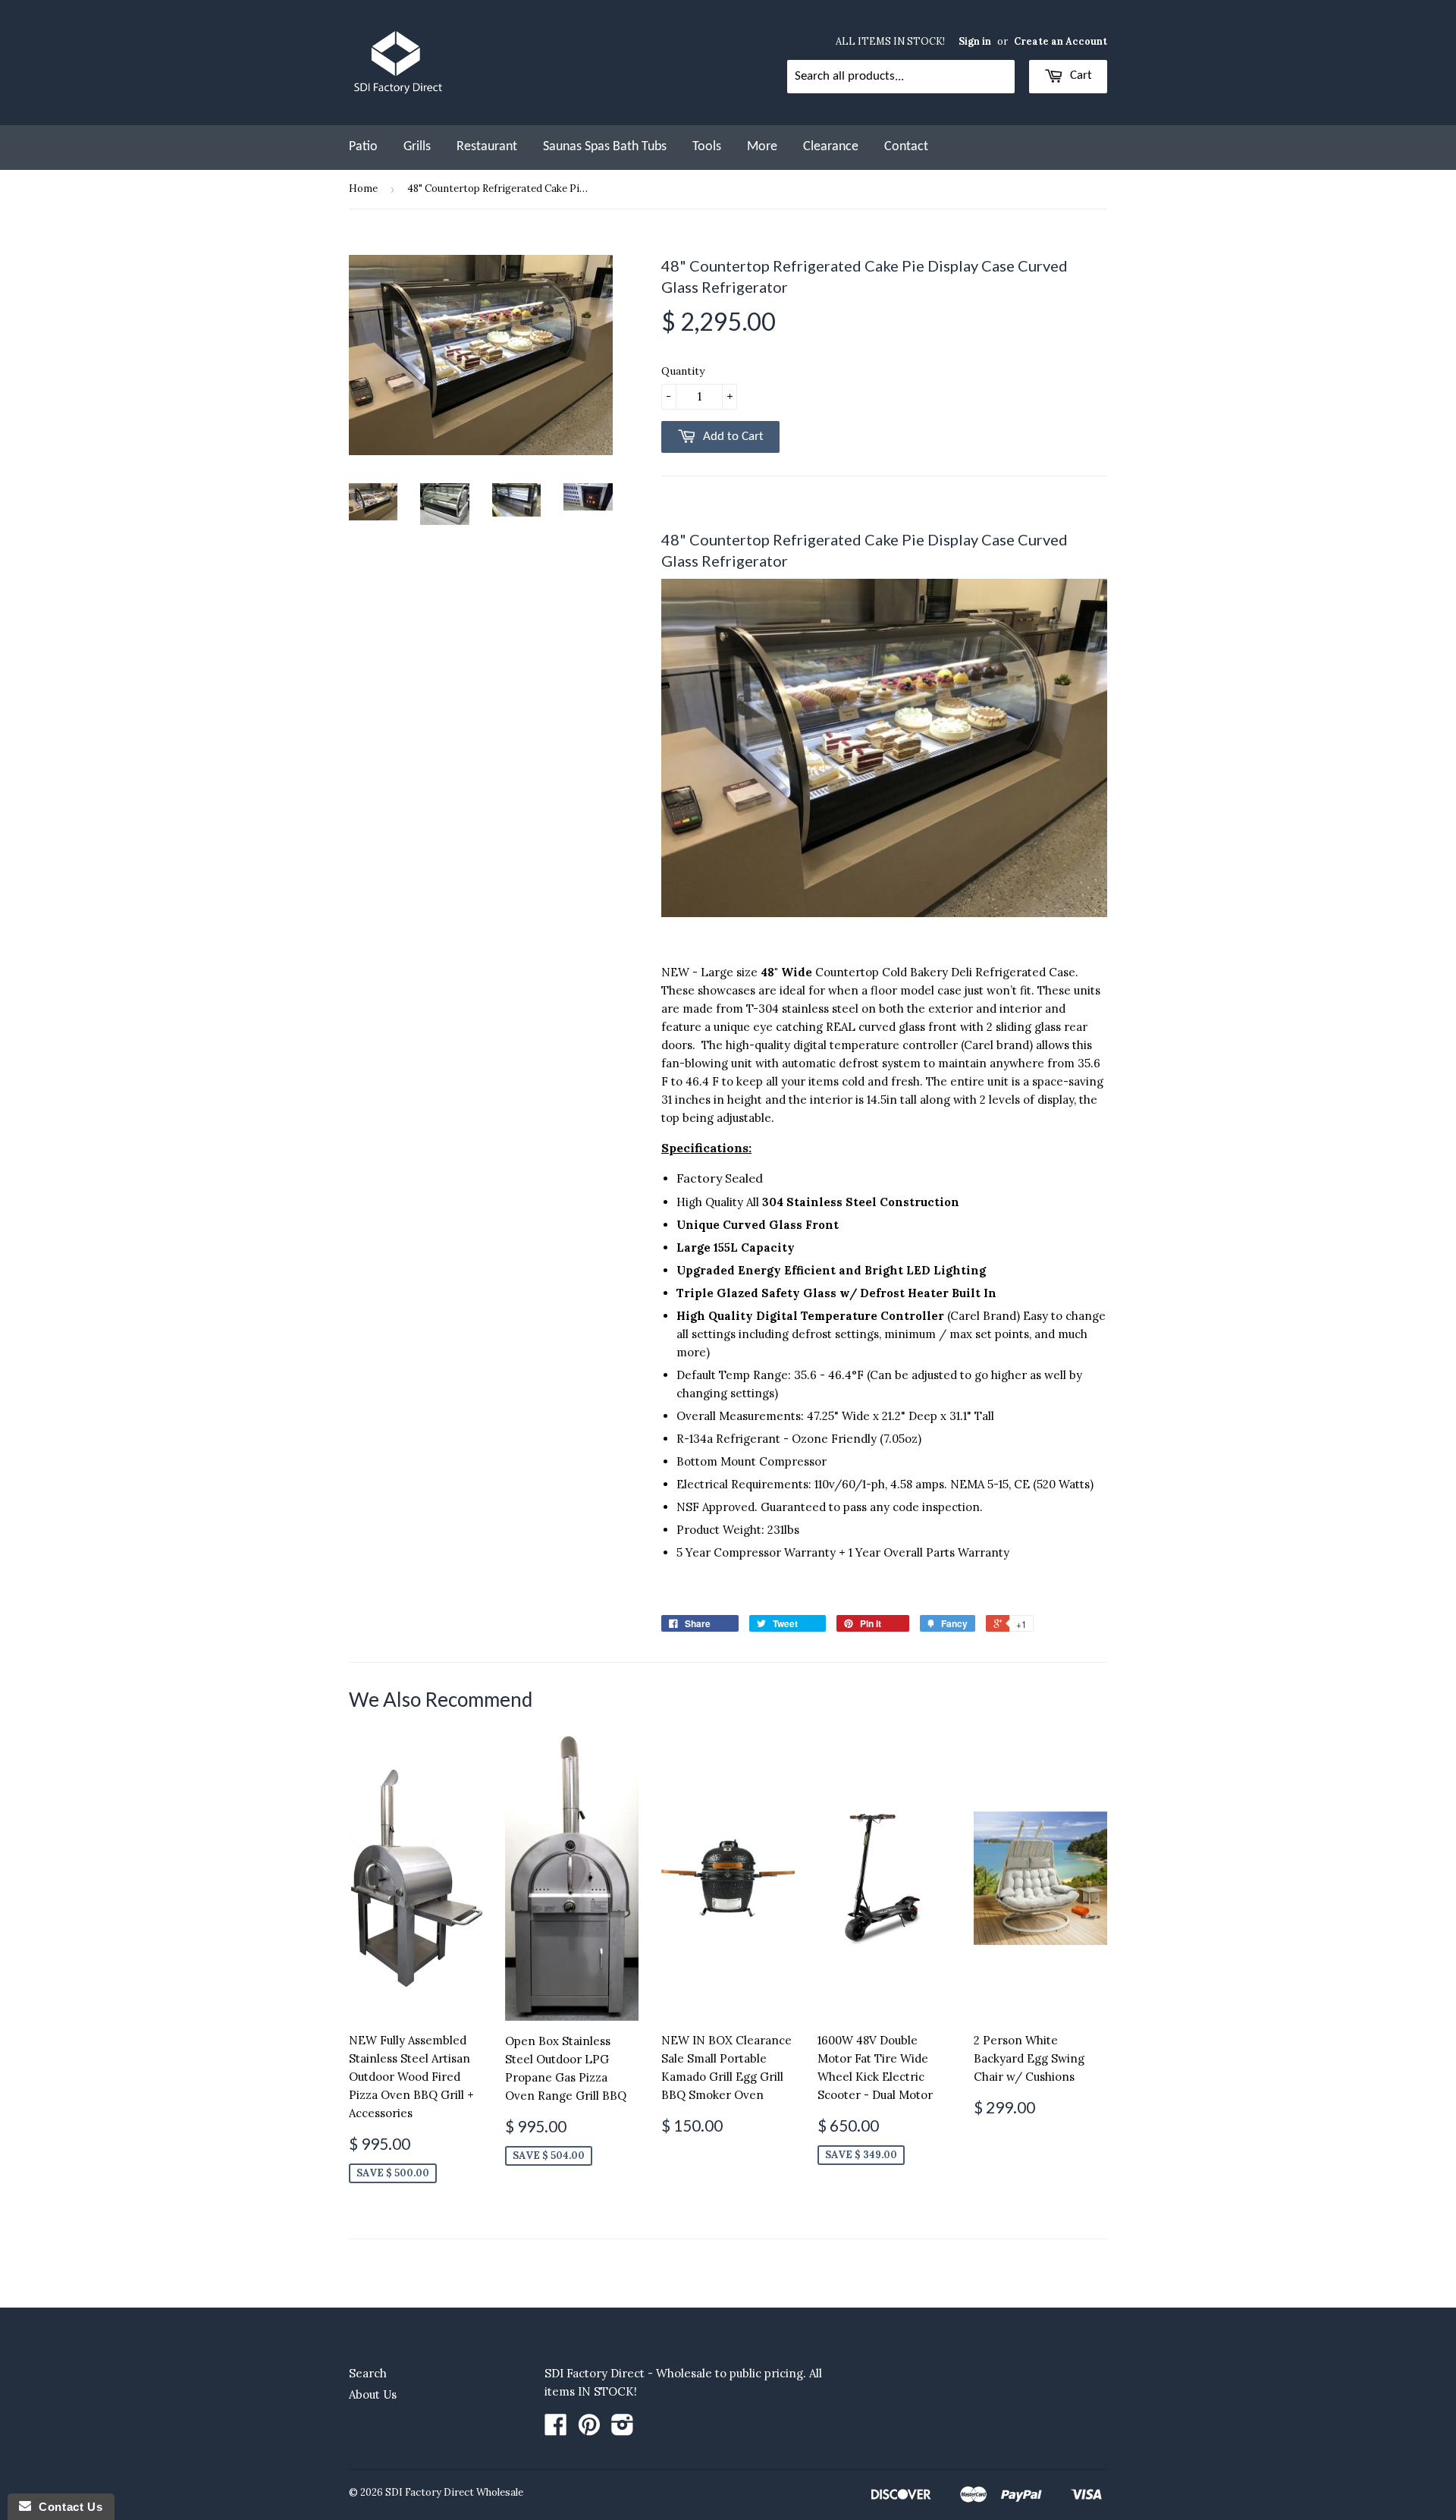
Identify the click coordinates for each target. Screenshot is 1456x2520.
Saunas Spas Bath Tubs (605, 147)
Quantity (683, 371)
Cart (1079, 75)
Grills (417, 147)
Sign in (975, 41)
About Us (373, 2394)
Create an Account (1061, 41)
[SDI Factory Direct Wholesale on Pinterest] (589, 2429)
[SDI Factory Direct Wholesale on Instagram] (623, 2429)
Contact (906, 147)
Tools (707, 147)
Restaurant (487, 147)
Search (368, 2373)
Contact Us (67, 2507)
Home (363, 189)
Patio (363, 147)
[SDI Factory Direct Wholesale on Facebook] (556, 2429)
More (762, 147)
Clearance (831, 147)
